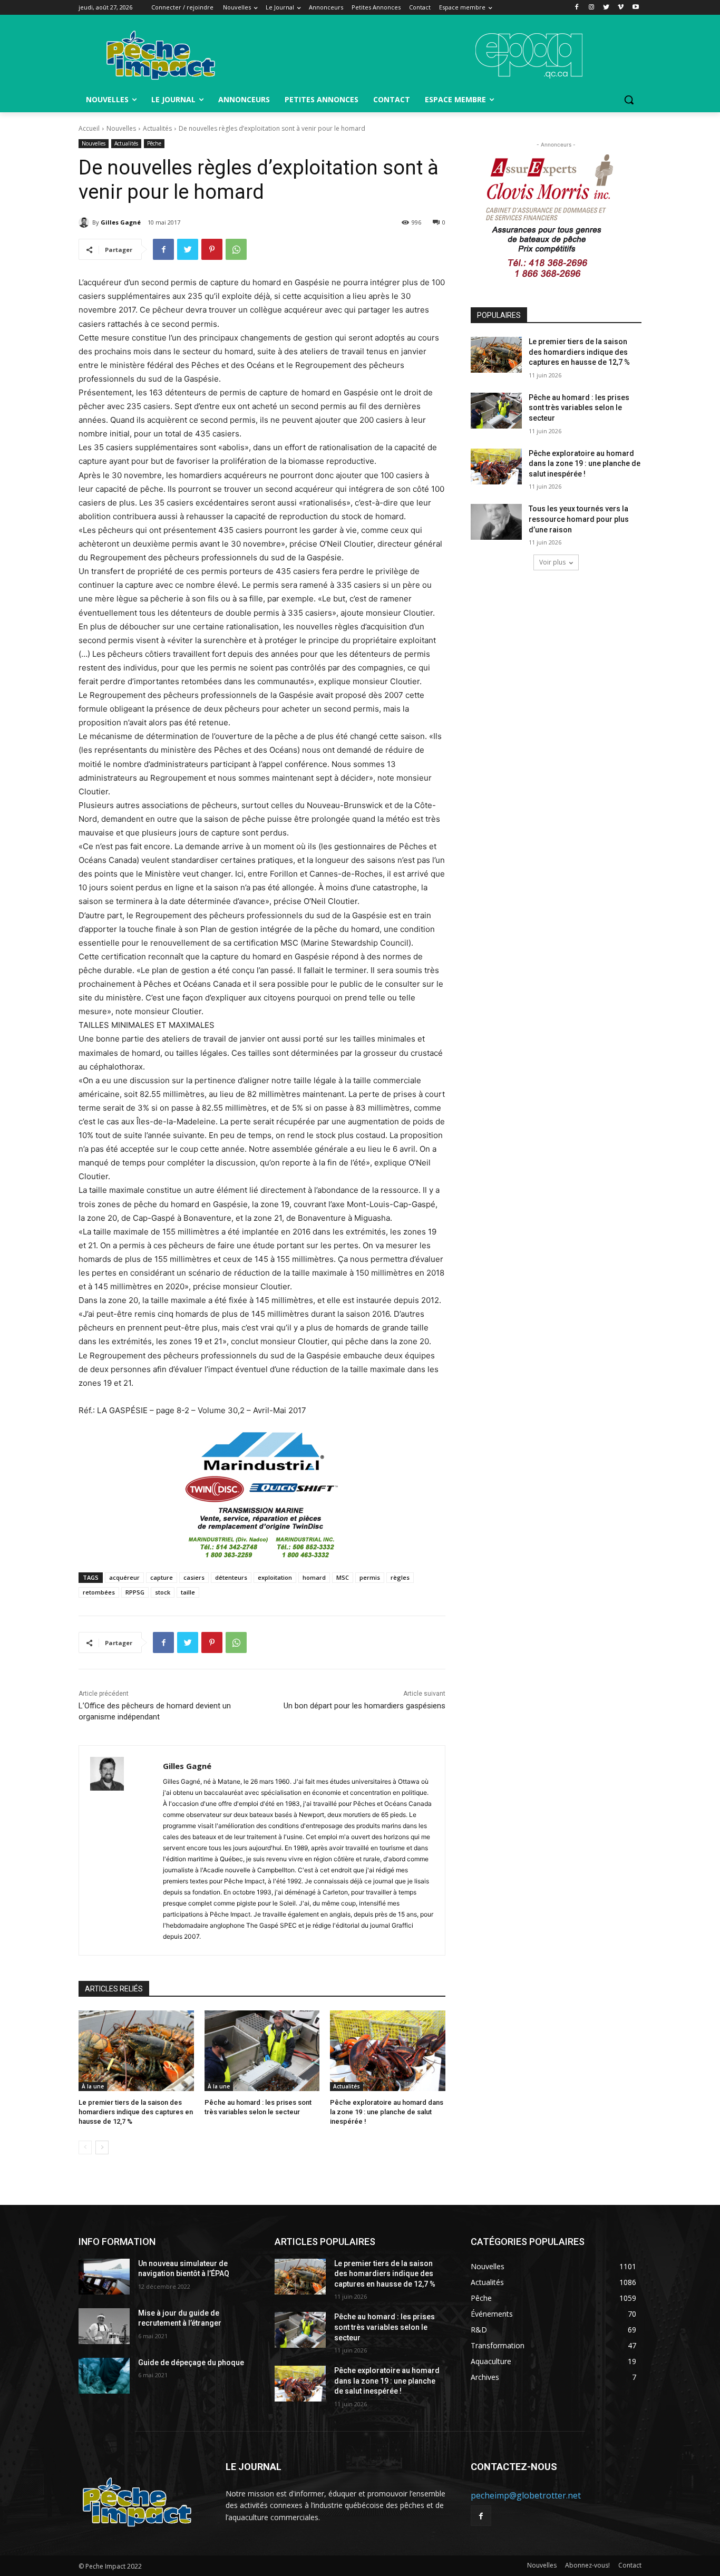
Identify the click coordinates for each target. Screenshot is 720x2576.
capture (162, 1577)
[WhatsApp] (236, 249)
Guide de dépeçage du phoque (191, 2363)
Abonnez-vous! (587, 2565)
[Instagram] (592, 8)
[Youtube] (635, 8)
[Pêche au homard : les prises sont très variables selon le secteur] (262, 2051)
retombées (99, 1592)
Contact (630, 2565)
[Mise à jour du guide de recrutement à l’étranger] (104, 2326)
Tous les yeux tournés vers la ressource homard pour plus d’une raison (579, 519)
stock (163, 1592)
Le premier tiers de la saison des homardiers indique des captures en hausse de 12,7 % (136, 2112)
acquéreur (124, 1577)
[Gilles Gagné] (85, 222)
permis (370, 1577)
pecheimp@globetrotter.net (526, 2495)
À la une (93, 2086)
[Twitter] (606, 8)
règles (400, 1577)
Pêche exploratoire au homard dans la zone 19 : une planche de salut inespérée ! (387, 2112)
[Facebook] (577, 8)
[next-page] (102, 2147)
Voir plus (552, 562)
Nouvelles (121, 128)
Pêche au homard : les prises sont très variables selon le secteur (579, 408)
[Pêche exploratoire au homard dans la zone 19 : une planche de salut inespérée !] (388, 2051)
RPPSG (135, 1592)
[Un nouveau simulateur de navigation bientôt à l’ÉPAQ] (104, 2277)
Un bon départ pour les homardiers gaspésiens (364, 1706)
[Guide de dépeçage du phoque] (104, 2376)
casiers (194, 1577)
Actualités (157, 128)
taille (188, 1592)
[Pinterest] (212, 249)
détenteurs (231, 1577)
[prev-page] (85, 2147)
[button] (629, 100)
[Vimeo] (621, 8)
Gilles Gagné (121, 222)
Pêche (154, 143)
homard (314, 1577)
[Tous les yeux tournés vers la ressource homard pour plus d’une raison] (496, 522)
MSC (343, 1577)
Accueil (89, 128)
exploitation (275, 1577)
